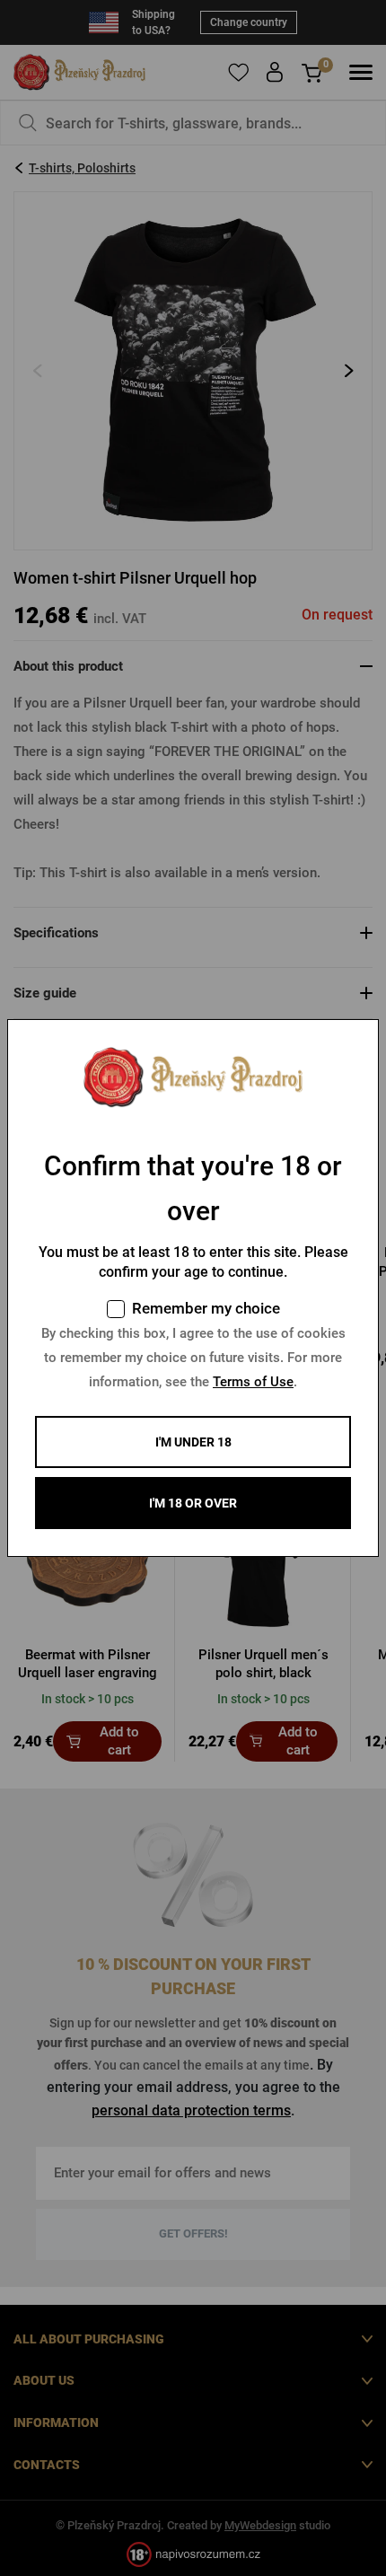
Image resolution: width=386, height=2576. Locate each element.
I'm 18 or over (193, 1503)
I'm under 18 (193, 1442)
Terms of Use (253, 1382)
